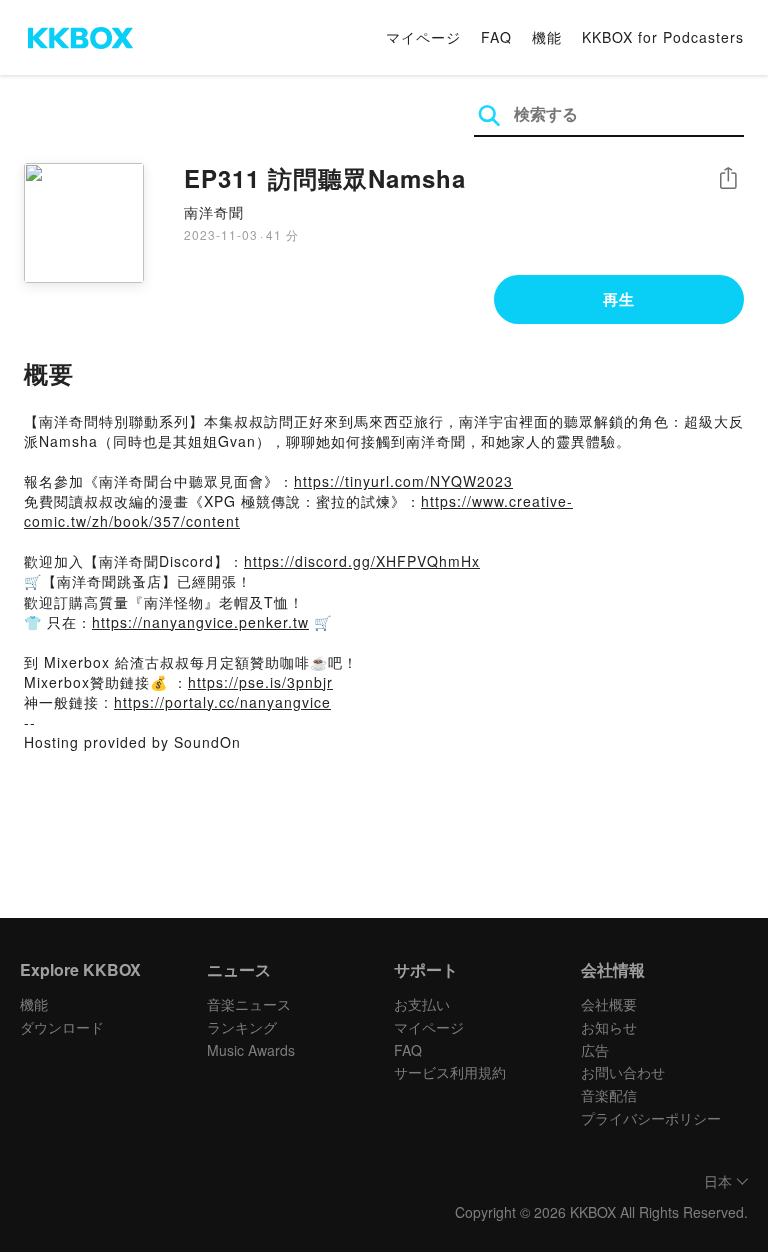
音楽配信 (609, 1095)
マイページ (423, 37)
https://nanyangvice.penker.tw (200, 622)
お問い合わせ (623, 1072)
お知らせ (609, 1027)
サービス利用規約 (450, 1072)
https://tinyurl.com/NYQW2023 (403, 481)
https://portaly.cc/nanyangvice (222, 702)
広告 (595, 1050)
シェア (728, 178)
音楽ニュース (249, 1004)
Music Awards (251, 1050)
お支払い (422, 1004)
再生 (619, 299)
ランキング (242, 1027)
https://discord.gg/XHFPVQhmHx (362, 561)
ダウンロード (62, 1027)
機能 (547, 37)
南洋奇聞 (214, 212)
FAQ (496, 37)
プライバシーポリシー (651, 1118)
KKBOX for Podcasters (663, 37)
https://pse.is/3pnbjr (260, 682)
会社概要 (609, 1004)
